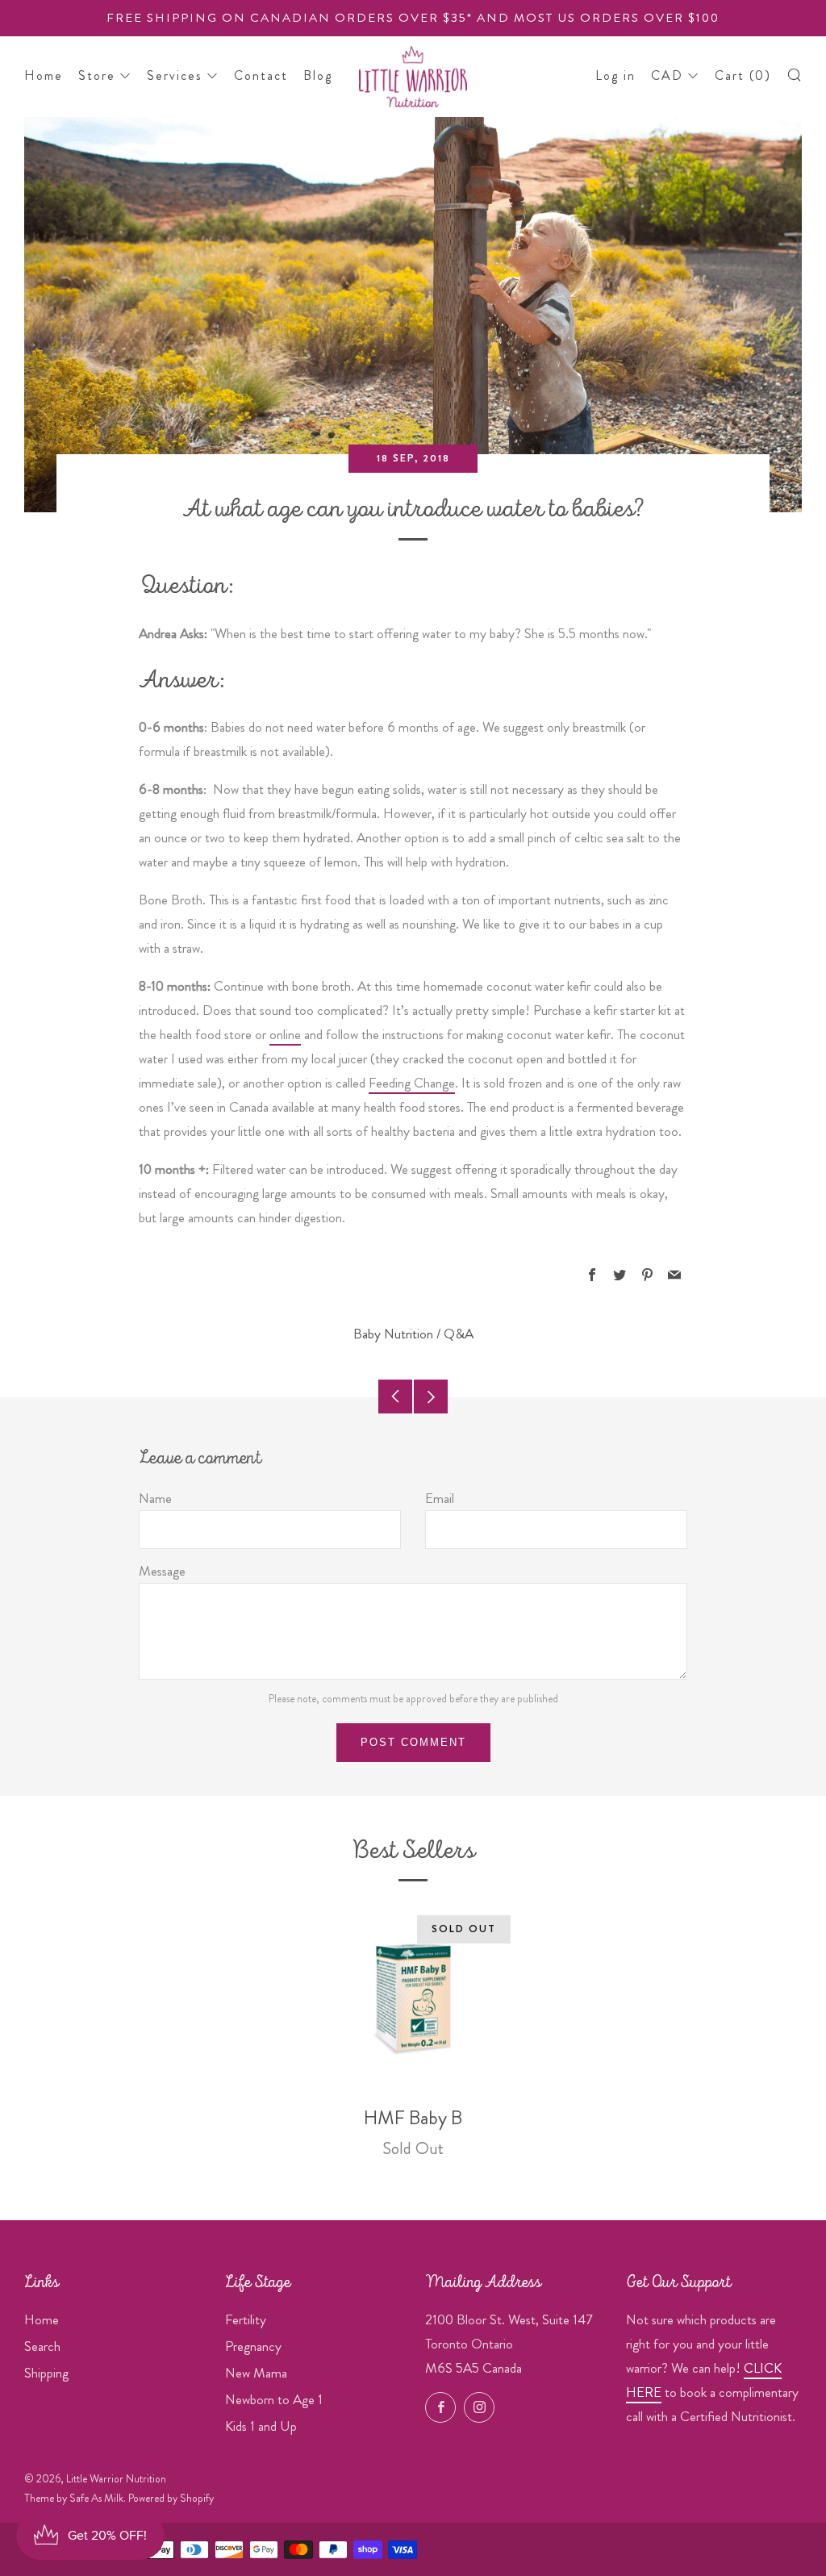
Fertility (246, 2319)
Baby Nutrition (393, 1334)
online (285, 1034)
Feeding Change (412, 1083)
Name (155, 1498)
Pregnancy (253, 2346)
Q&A (459, 1334)
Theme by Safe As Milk (74, 2498)
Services (175, 75)
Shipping (46, 2373)
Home (44, 75)
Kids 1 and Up (261, 2426)
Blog (318, 75)
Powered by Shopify (171, 2498)
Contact (261, 75)
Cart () (743, 75)
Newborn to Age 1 (274, 2399)
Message (162, 1571)
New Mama (256, 2373)
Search (42, 2346)
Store (97, 75)
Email (440, 1498)
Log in (615, 75)
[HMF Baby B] (413, 1998)
